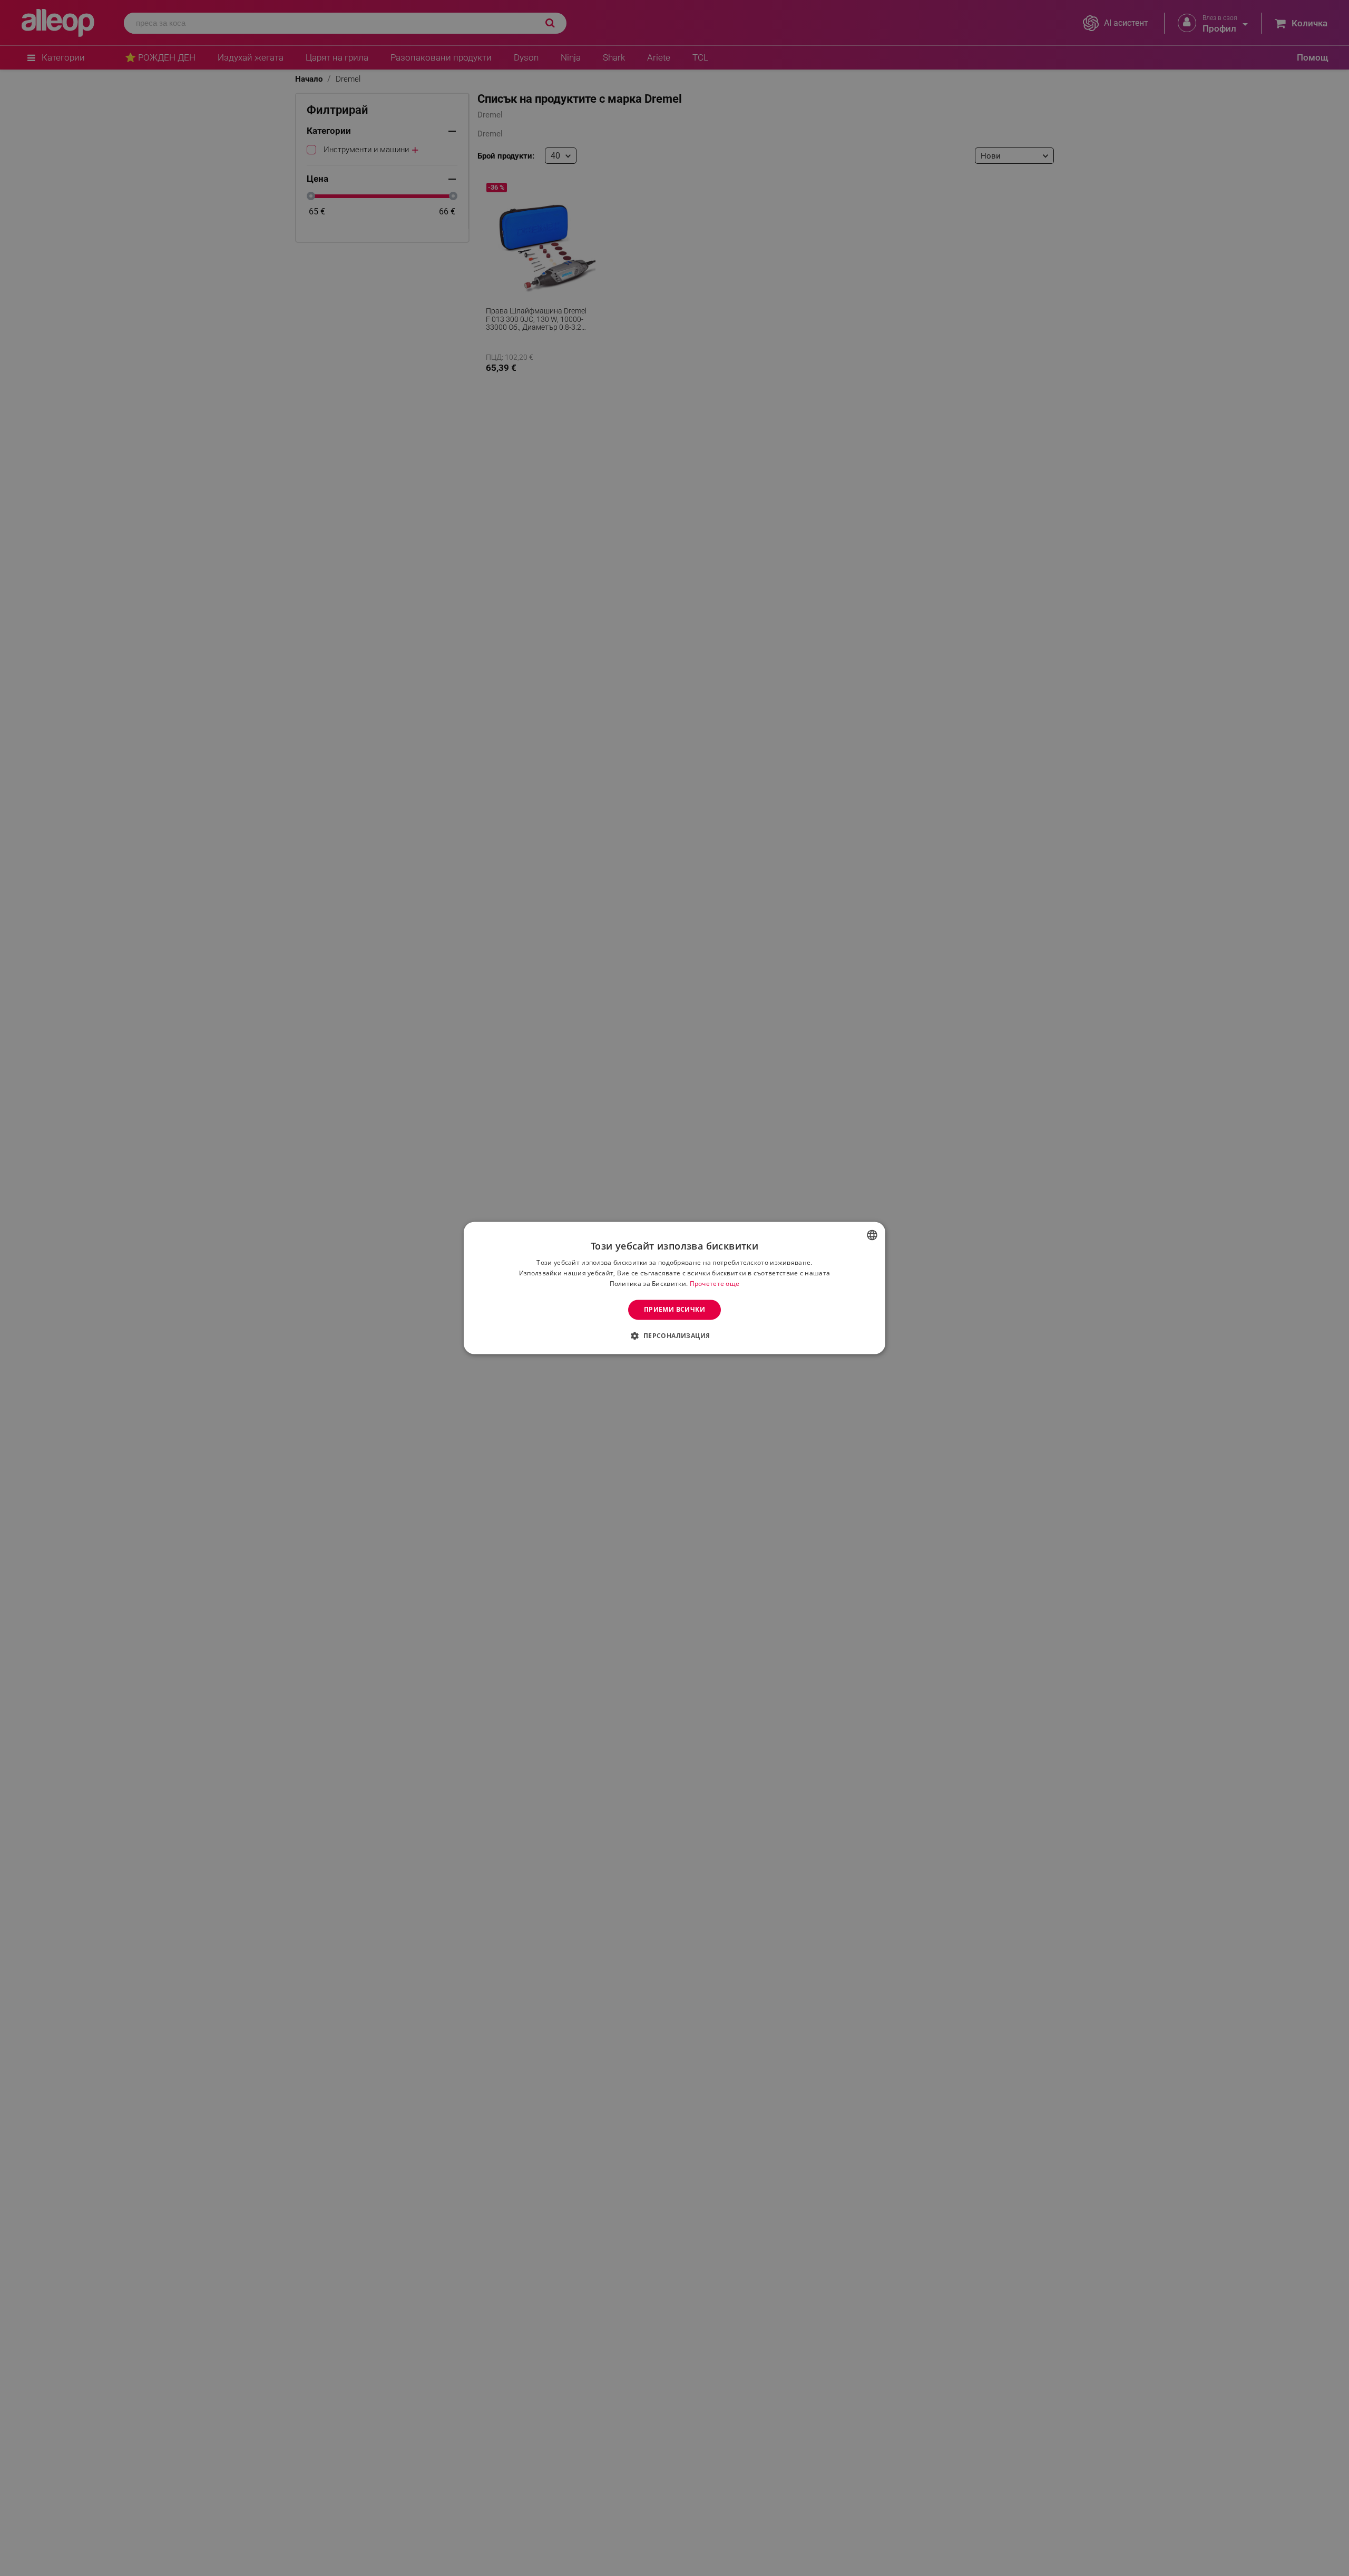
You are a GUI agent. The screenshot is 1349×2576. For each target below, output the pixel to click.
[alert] (674, 1288)
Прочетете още (715, 1284)
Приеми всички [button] (674, 1309)
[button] (674, 1336)
